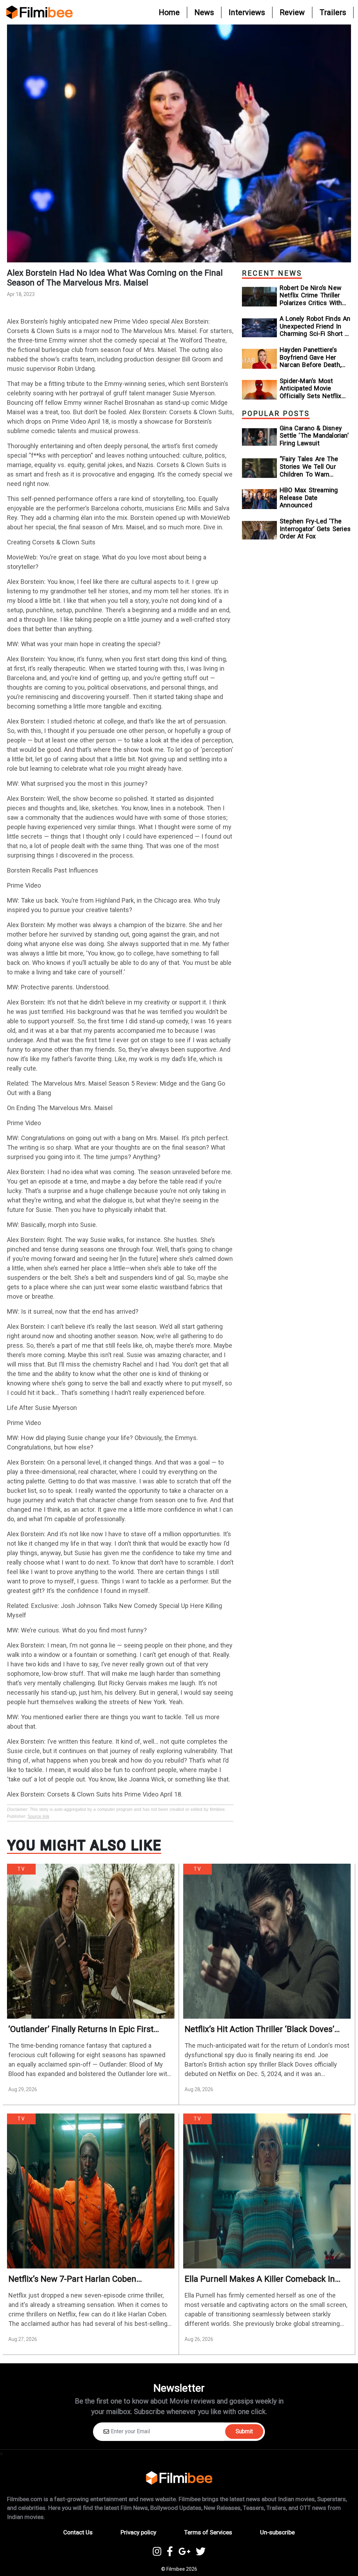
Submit (244, 2431)
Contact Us (78, 2532)
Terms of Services (208, 2532)
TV (21, 1869)
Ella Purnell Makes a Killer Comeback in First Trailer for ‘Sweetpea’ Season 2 (260, 2279)
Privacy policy (138, 2532)
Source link (38, 1816)
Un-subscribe (277, 2532)
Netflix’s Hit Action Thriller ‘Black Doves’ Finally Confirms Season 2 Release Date (259, 2029)
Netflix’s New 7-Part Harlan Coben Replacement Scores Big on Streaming (81, 2279)
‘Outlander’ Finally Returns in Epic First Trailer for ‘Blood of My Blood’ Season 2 (83, 2029)
